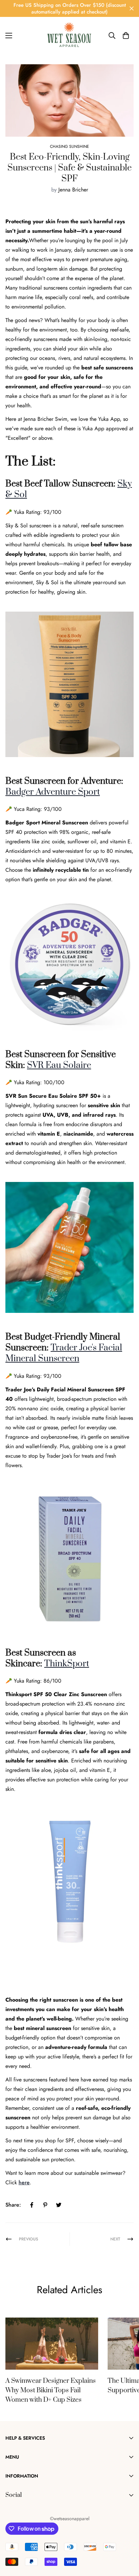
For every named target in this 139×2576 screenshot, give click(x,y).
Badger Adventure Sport (53, 792)
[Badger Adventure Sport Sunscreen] (69, 964)
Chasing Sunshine (69, 146)
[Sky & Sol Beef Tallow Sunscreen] (69, 683)
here (24, 2182)
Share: (13, 2205)
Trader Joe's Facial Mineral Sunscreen (64, 1353)
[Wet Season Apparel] (69, 36)
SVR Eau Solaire (59, 1065)
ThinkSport (67, 1664)
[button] (126, 36)
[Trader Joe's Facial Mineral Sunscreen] (69, 1558)
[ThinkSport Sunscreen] (69, 1881)
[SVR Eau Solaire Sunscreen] (69, 1247)
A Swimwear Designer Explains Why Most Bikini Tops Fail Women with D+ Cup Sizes (51, 2390)
